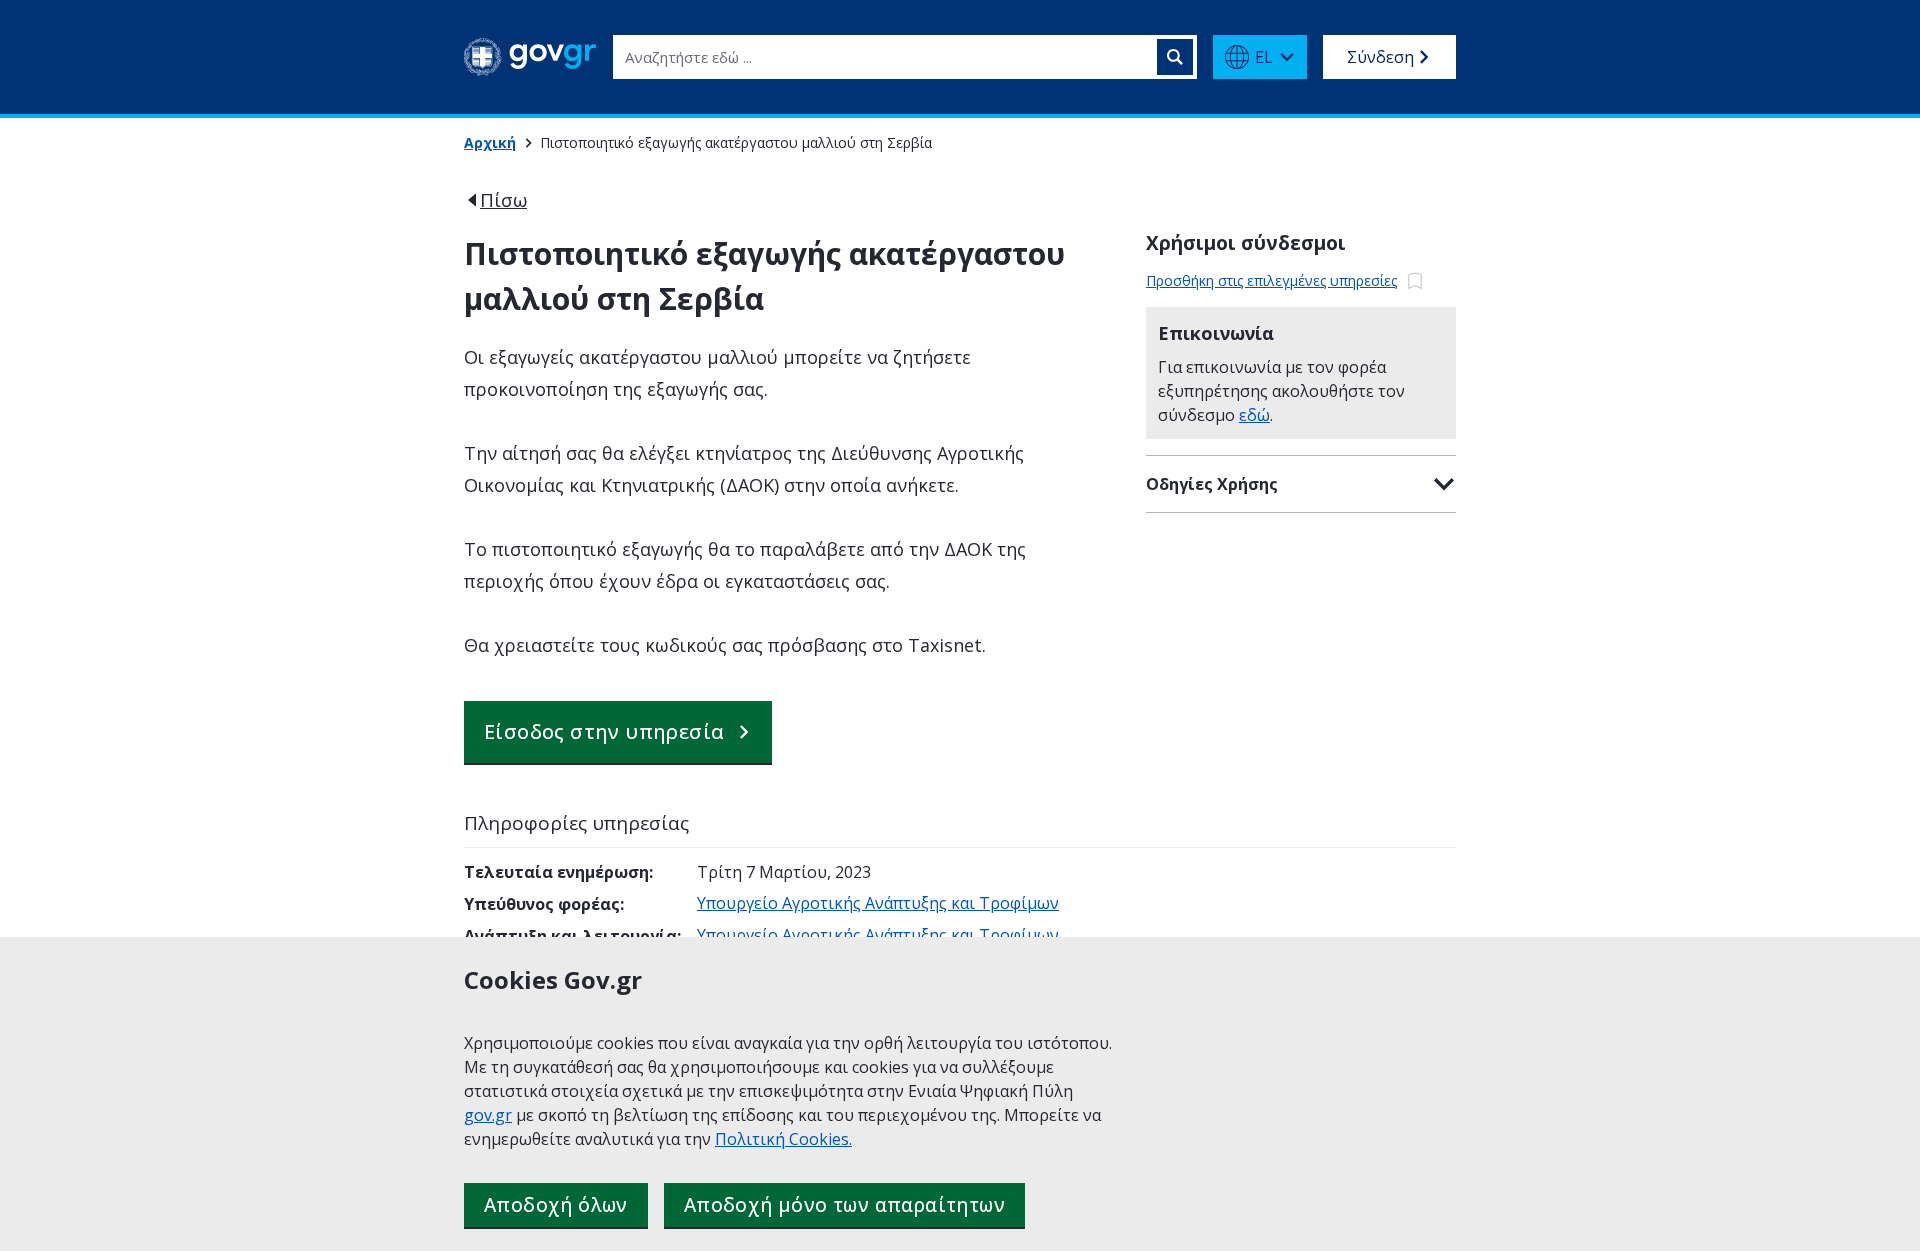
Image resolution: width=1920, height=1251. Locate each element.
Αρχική (490, 142)
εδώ (1254, 415)
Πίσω (503, 200)
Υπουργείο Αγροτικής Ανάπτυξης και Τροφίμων (878, 903)
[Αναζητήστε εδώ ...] (1175, 57)
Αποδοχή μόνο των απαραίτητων (844, 1205)
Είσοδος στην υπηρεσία (604, 731)
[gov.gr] (530, 57)
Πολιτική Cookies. (783, 1139)
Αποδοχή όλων (556, 1205)
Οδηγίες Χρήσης (1212, 484)
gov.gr (488, 1115)
